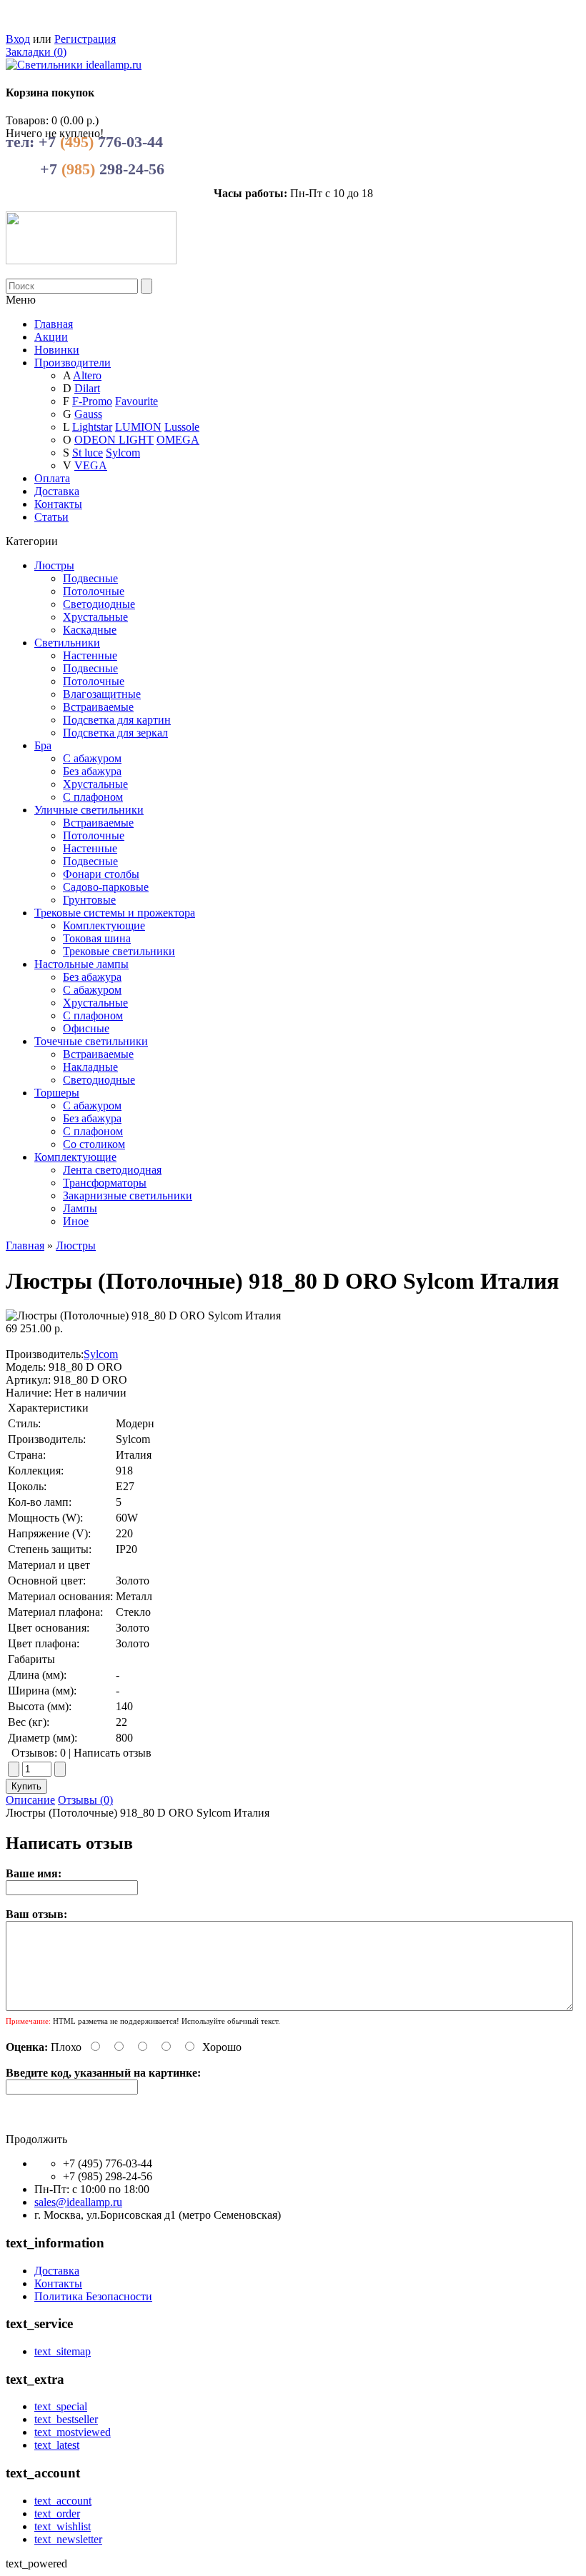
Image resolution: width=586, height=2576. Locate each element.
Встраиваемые (98, 707)
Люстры (54, 565)
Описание (30, 1800)
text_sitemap (63, 2351)
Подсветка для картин (117, 720)
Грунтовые (89, 900)
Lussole (182, 427)
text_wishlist (63, 2526)
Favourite (136, 401)
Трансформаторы (105, 1183)
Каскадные (90, 630)
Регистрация (85, 39)
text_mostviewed (73, 2432)
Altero (87, 375)
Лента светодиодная (112, 1170)
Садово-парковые (106, 887)
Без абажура (92, 771)
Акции (51, 337)
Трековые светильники (119, 951)
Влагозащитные (102, 694)
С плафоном (93, 797)
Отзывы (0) (85, 1800)
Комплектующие (104, 925)
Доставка (57, 491)
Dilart (87, 388)
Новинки (57, 350)
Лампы (80, 1208)
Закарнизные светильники (128, 1195)
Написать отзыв (113, 1753)
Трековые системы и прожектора (115, 913)
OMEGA (178, 440)
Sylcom (123, 453)
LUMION (138, 427)
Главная (25, 1245)
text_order (57, 2513)
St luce (88, 453)
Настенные (90, 655)
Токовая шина (97, 938)
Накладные (90, 1067)
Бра (43, 745)
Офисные (86, 1028)
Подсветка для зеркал (115, 733)
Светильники (67, 643)
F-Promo (92, 401)
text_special (61, 2406)
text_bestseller (66, 2419)
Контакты (58, 504)
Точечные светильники (91, 1041)
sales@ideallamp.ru (78, 2202)
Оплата (52, 478)
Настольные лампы (81, 964)
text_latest (57, 2445)
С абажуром (92, 758)
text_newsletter (68, 2539)
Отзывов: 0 (39, 1753)
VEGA (91, 465)
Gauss (88, 414)
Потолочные (94, 591)
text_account (63, 2501)
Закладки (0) (36, 52)
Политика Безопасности (93, 2296)
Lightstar (92, 427)
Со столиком (94, 1144)
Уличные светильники (89, 810)
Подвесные (90, 578)
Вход (18, 39)
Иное (76, 1221)
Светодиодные (99, 604)
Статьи (51, 517)
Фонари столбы (101, 874)
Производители (73, 363)
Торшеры (57, 1093)
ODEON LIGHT (114, 440)
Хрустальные (95, 617)
